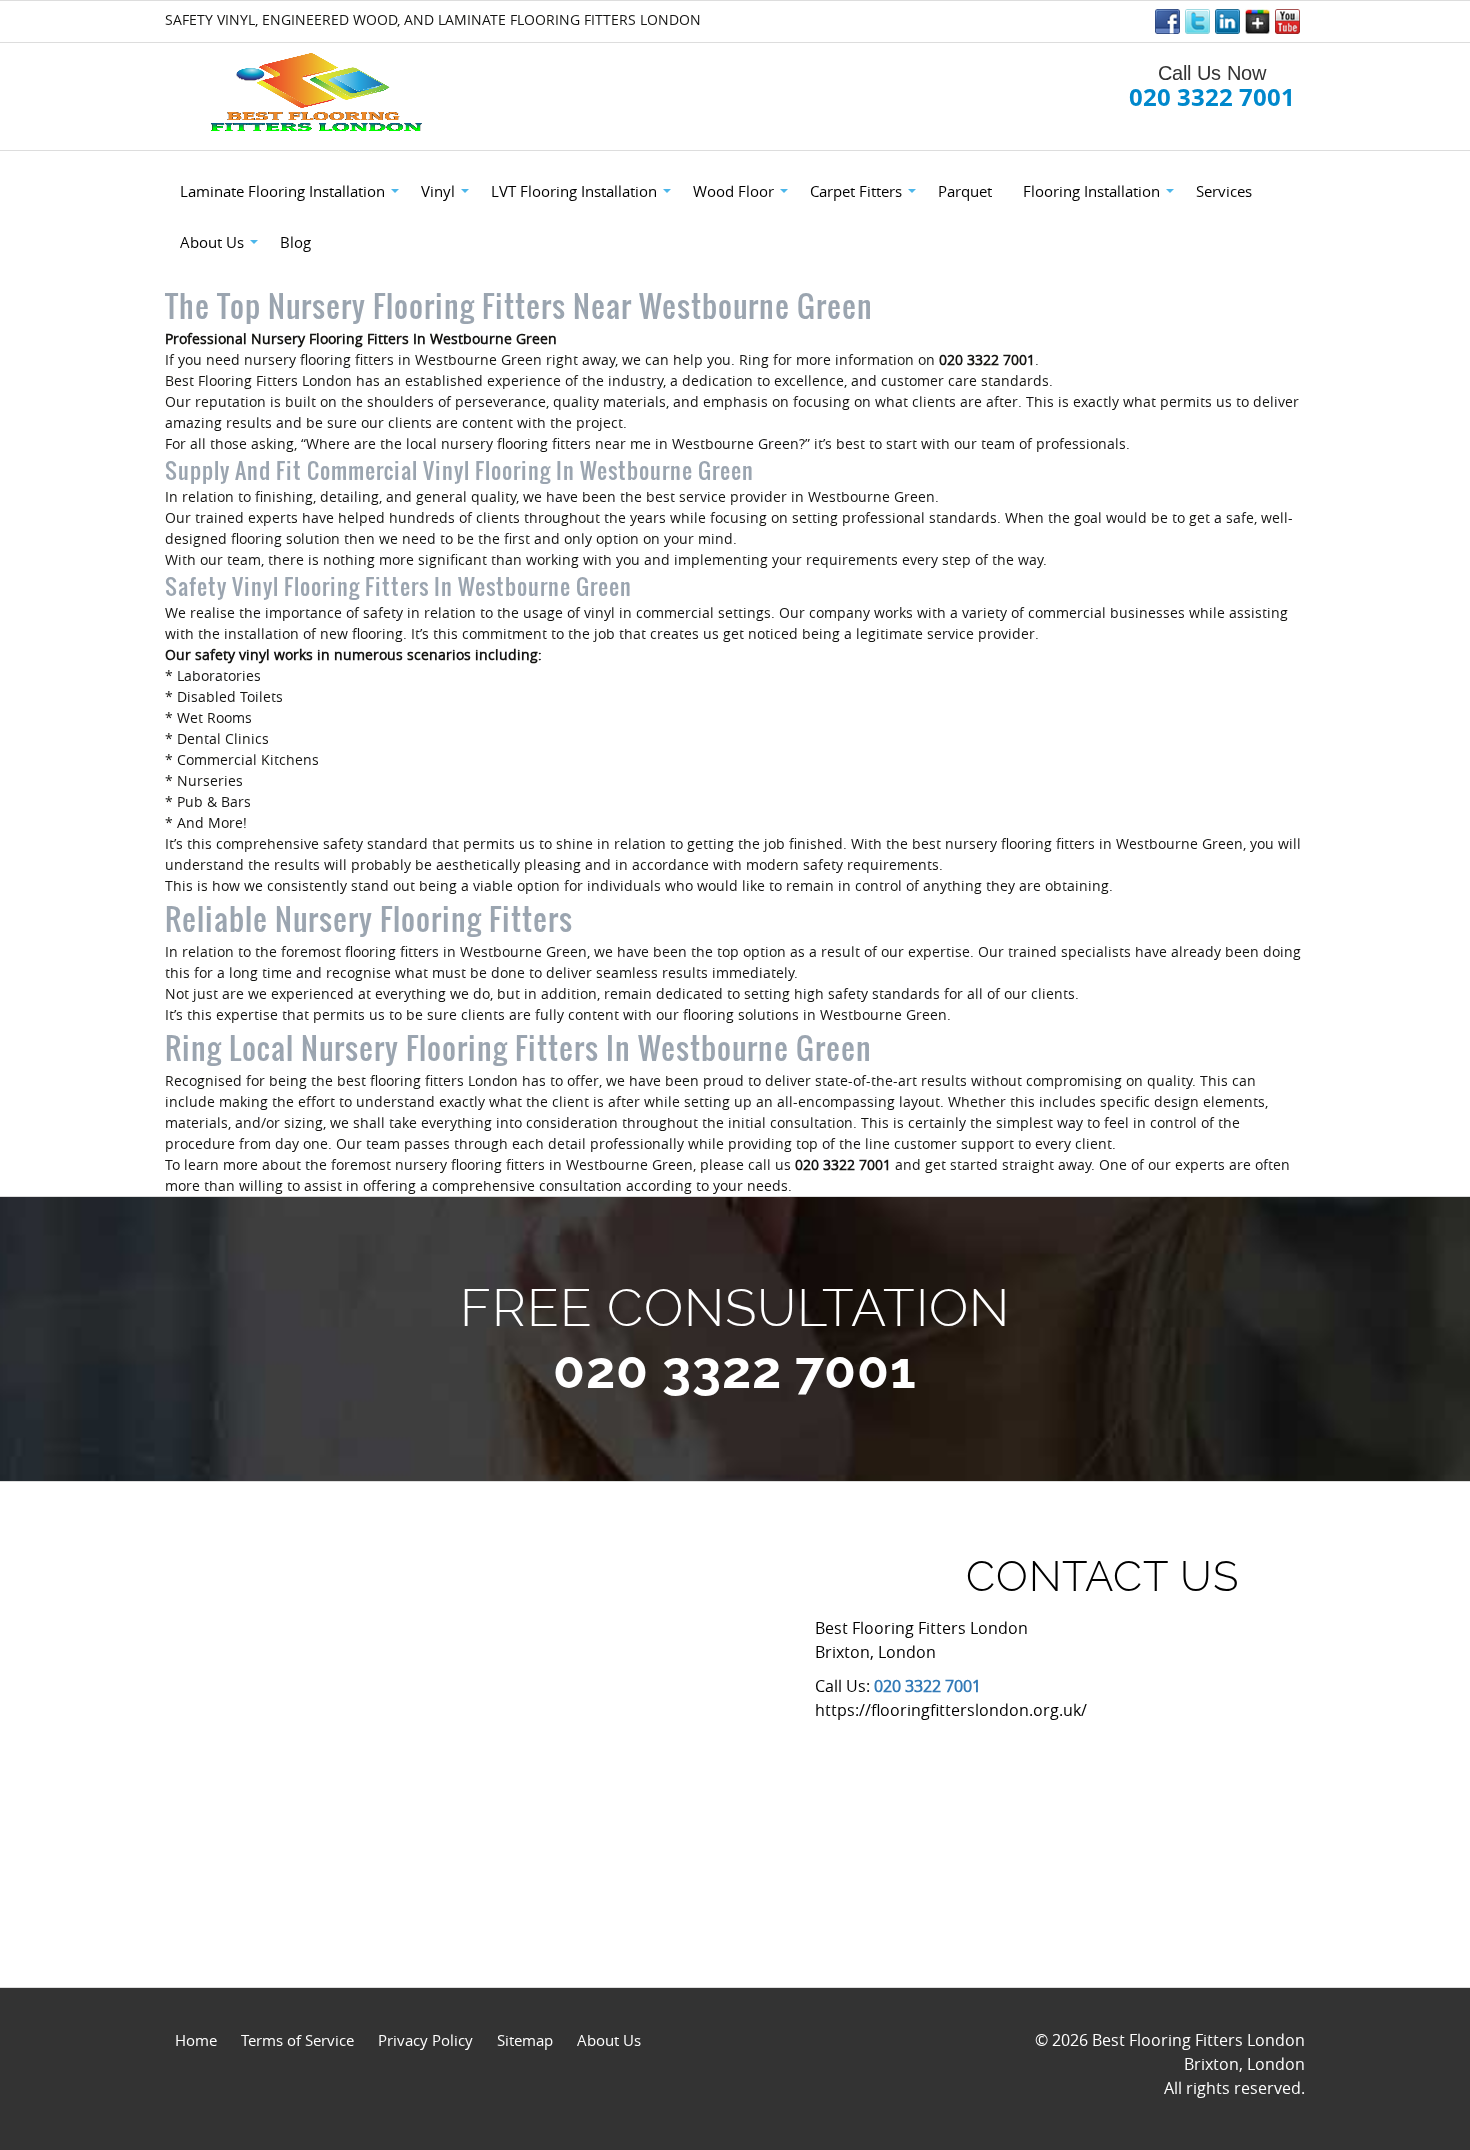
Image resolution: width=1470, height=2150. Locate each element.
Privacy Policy (425, 2040)
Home (196, 2040)
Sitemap (525, 2040)
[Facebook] (1167, 21)
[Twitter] (1197, 21)
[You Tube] (1287, 21)
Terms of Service (297, 2040)
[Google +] (1257, 21)
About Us (609, 2040)
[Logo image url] (318, 93)
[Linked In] (1227, 21)
